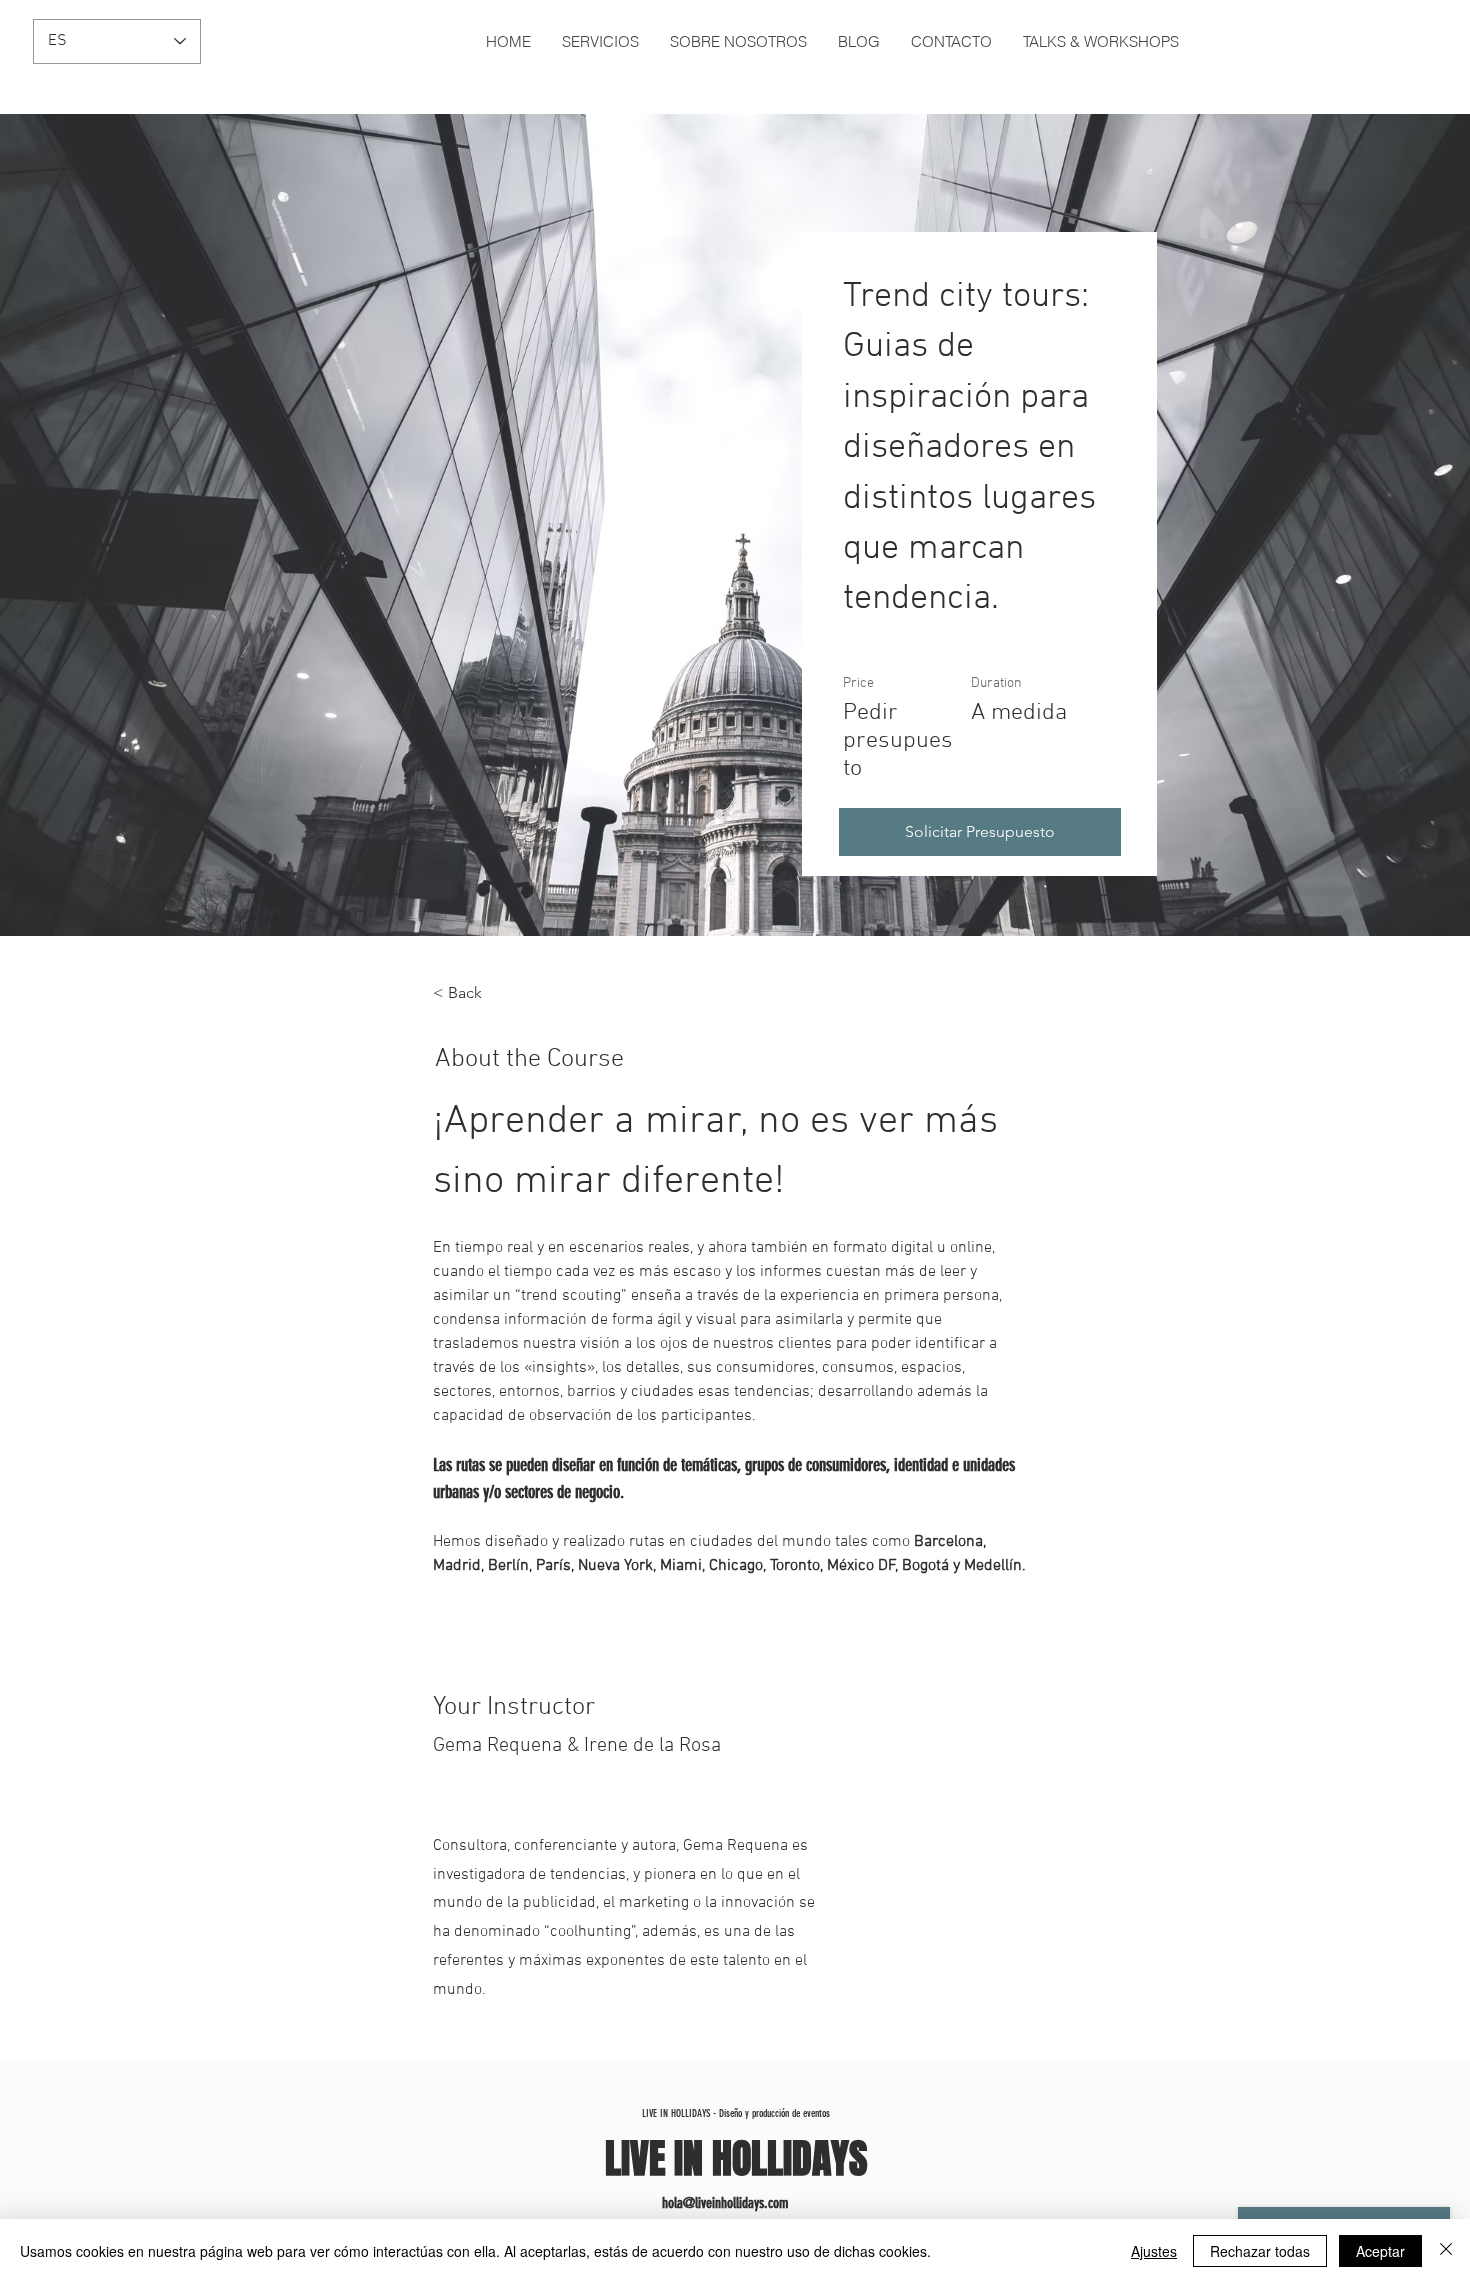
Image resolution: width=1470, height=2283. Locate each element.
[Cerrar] (1446, 2251)
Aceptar (1380, 2251)
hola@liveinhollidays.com (725, 2203)
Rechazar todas (1260, 2251)
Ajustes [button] (1154, 2251)
